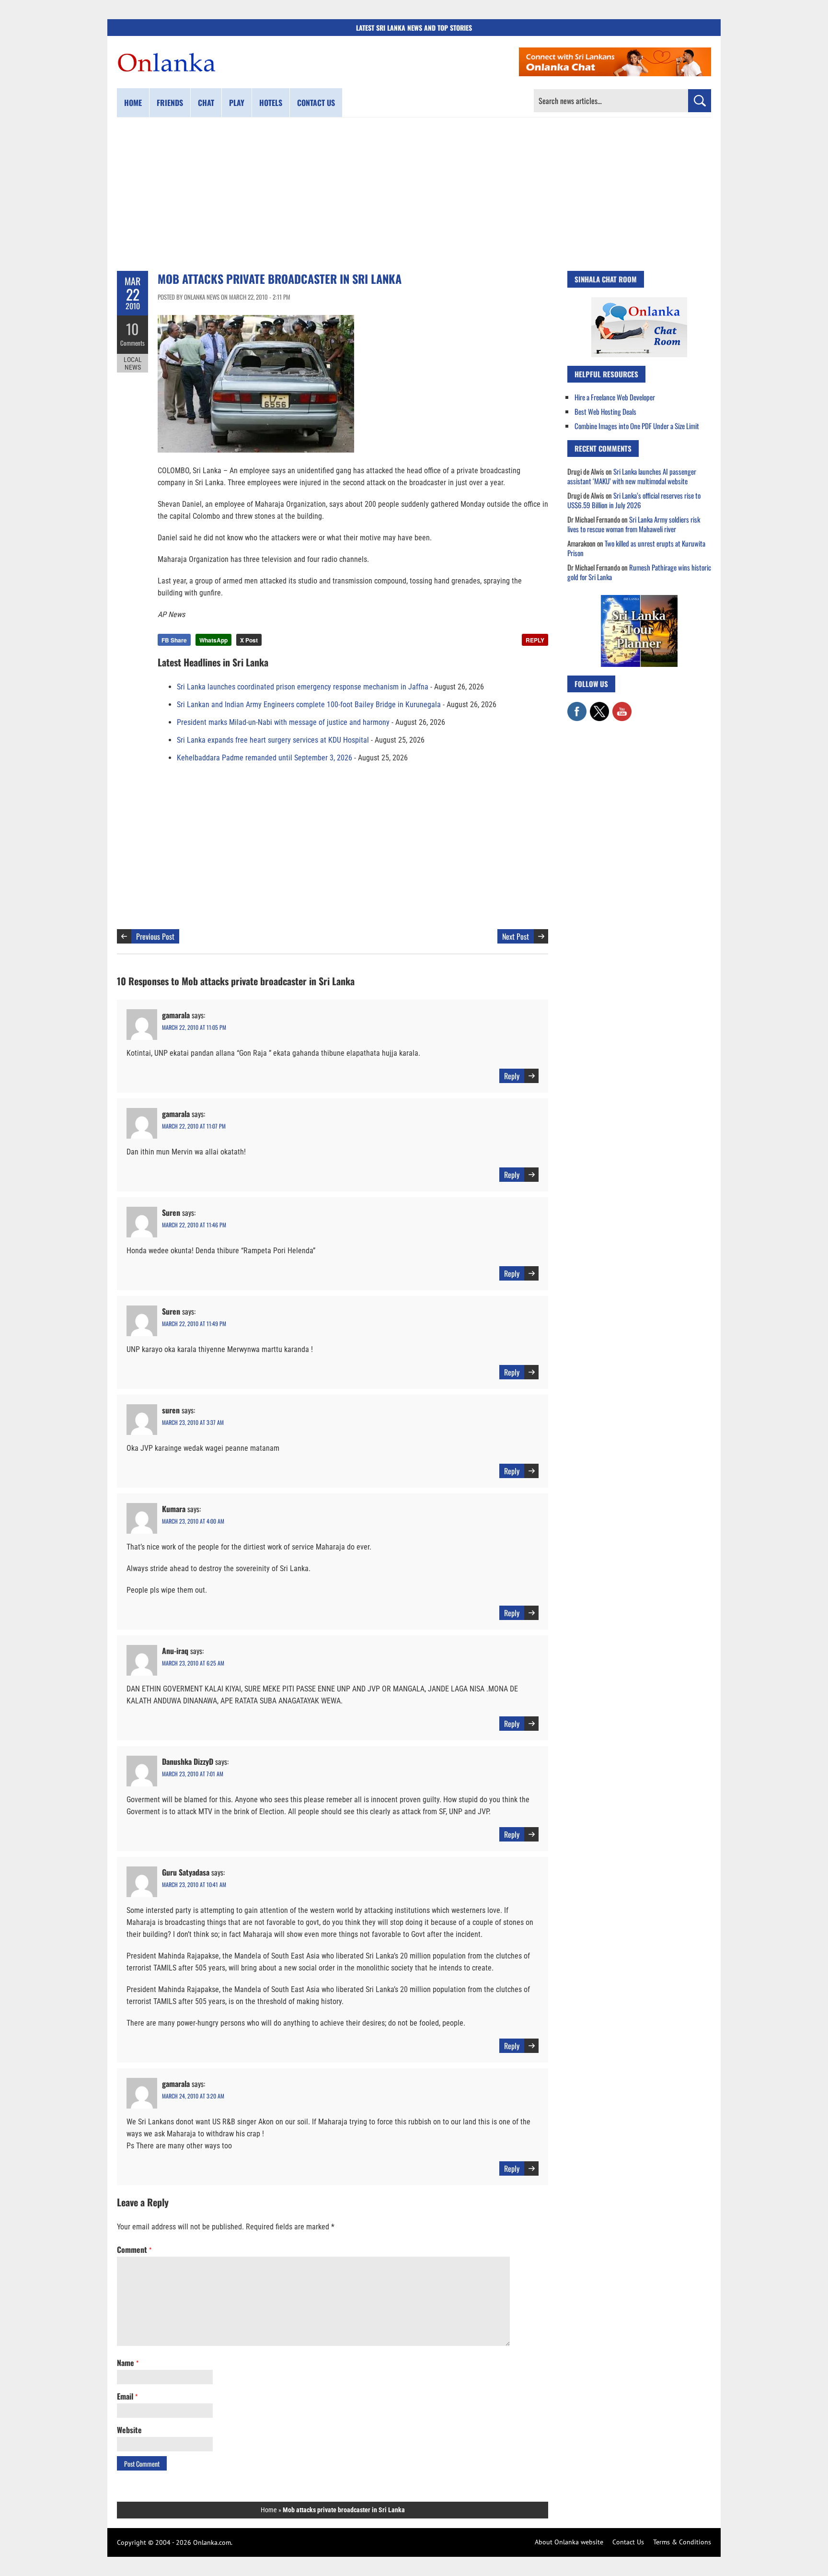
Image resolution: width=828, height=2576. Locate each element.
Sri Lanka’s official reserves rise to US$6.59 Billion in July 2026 (634, 500)
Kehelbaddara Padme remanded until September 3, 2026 (264, 758)
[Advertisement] (414, 194)
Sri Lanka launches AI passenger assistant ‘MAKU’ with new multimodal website (632, 476)
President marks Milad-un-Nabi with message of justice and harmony (283, 722)
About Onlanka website (569, 2542)
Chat (206, 103)
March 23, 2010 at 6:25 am (193, 1663)
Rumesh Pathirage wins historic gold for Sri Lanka (639, 572)
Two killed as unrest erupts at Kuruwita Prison (636, 548)
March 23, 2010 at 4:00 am (193, 1521)
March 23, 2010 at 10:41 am (194, 1884)
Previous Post (155, 936)
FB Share (174, 640)
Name (128, 2363)
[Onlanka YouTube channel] (622, 707)
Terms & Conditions (682, 2542)
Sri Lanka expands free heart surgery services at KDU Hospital (273, 740)
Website (129, 2430)
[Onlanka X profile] (599, 707)
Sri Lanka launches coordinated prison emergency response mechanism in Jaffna (303, 687)
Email (127, 2396)
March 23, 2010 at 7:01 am (193, 1774)
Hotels (271, 103)
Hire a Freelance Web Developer (615, 397)
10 (132, 329)
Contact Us (628, 2542)
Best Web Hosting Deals (605, 411)
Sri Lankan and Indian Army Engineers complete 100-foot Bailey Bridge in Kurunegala (309, 705)
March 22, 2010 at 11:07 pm (194, 1126)
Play (237, 103)
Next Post (516, 936)
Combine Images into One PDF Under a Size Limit (637, 426)
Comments (132, 343)
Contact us (316, 103)
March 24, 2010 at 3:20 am (193, 2096)
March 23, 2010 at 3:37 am (193, 1422)
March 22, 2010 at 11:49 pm (194, 1323)
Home (133, 103)
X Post (249, 640)
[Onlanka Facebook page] (577, 707)
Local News (133, 363)
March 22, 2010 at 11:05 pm (194, 1027)
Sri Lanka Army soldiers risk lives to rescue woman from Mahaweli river (634, 524)
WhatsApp (213, 640)
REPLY (535, 640)
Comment (134, 2250)
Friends (170, 103)
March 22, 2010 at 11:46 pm (194, 1225)
